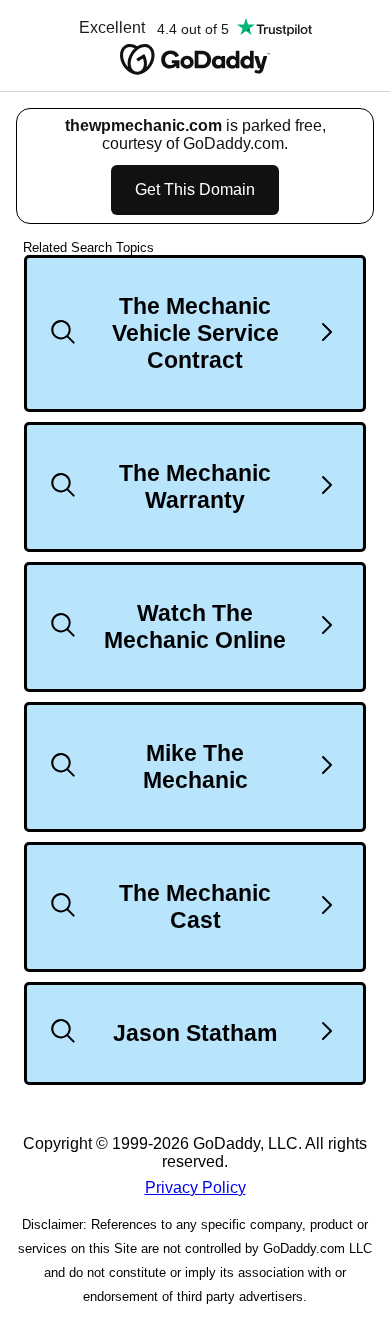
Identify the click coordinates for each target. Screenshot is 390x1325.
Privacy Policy (195, 1187)
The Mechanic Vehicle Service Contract (195, 333)
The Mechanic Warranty (195, 486)
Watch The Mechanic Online (195, 626)
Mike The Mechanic (195, 766)
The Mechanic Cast (195, 906)
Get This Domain (195, 189)
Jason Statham (195, 1033)
